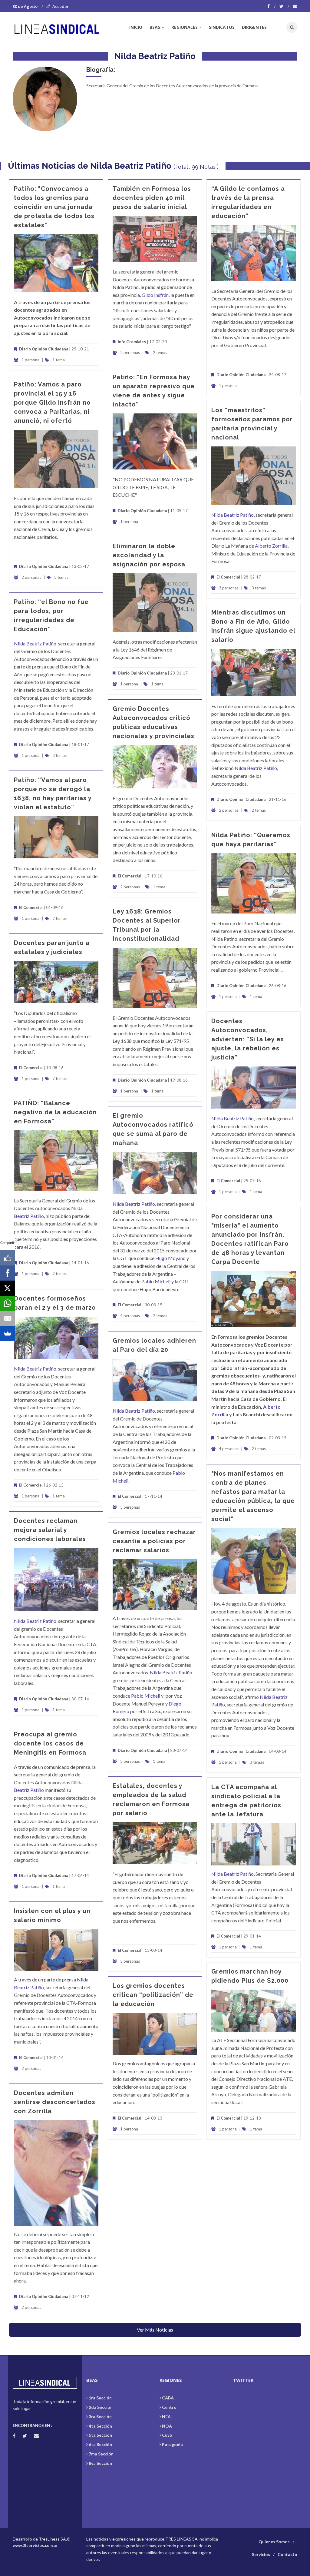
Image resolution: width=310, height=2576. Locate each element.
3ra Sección (100, 2417)
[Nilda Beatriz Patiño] (45, 99)
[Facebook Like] (8, 1258)
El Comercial (228, 577)
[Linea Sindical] (62, 27)
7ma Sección (101, 2454)
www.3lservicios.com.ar (35, 2545)
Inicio (136, 27)
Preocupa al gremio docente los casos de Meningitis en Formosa (50, 1743)
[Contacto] (295, 6)
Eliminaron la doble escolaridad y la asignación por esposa (149, 555)
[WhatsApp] (8, 1303)
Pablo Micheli (156, 1281)
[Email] (8, 1318)
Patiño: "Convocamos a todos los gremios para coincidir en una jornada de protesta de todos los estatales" (54, 207)
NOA (167, 2426)
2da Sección (101, 2407)
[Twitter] (284, 6)
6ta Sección (100, 2444)
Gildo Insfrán (155, 295)
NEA (166, 2417)
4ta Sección (100, 2426)
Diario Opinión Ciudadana (44, 349)
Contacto (287, 2554)
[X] (8, 1288)
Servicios (261, 2554)
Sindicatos (222, 27)
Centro (169, 2407)
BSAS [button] (155, 27)
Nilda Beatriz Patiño (232, 515)
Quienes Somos (274, 2542)
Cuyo (167, 2435)
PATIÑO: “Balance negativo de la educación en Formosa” (55, 1112)
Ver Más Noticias (155, 2330)
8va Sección (100, 2463)
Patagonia (172, 2444)
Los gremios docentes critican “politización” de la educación (153, 1995)
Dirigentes (254, 27)
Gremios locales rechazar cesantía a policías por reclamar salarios (154, 1541)
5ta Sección (100, 2435)
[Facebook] (271, 6)
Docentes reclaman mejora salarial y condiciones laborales (50, 1530)
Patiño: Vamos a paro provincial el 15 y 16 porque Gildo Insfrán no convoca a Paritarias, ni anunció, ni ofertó (52, 403)
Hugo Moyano (170, 1258)
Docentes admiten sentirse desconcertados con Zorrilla (55, 2102)
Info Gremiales (132, 342)
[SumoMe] (8, 1334)
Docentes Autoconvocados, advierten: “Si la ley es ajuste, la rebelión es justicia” (248, 1039)
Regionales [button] (185, 27)
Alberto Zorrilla (271, 546)
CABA (168, 2398)
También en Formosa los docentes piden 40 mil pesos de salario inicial (152, 198)
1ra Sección (100, 2398)
